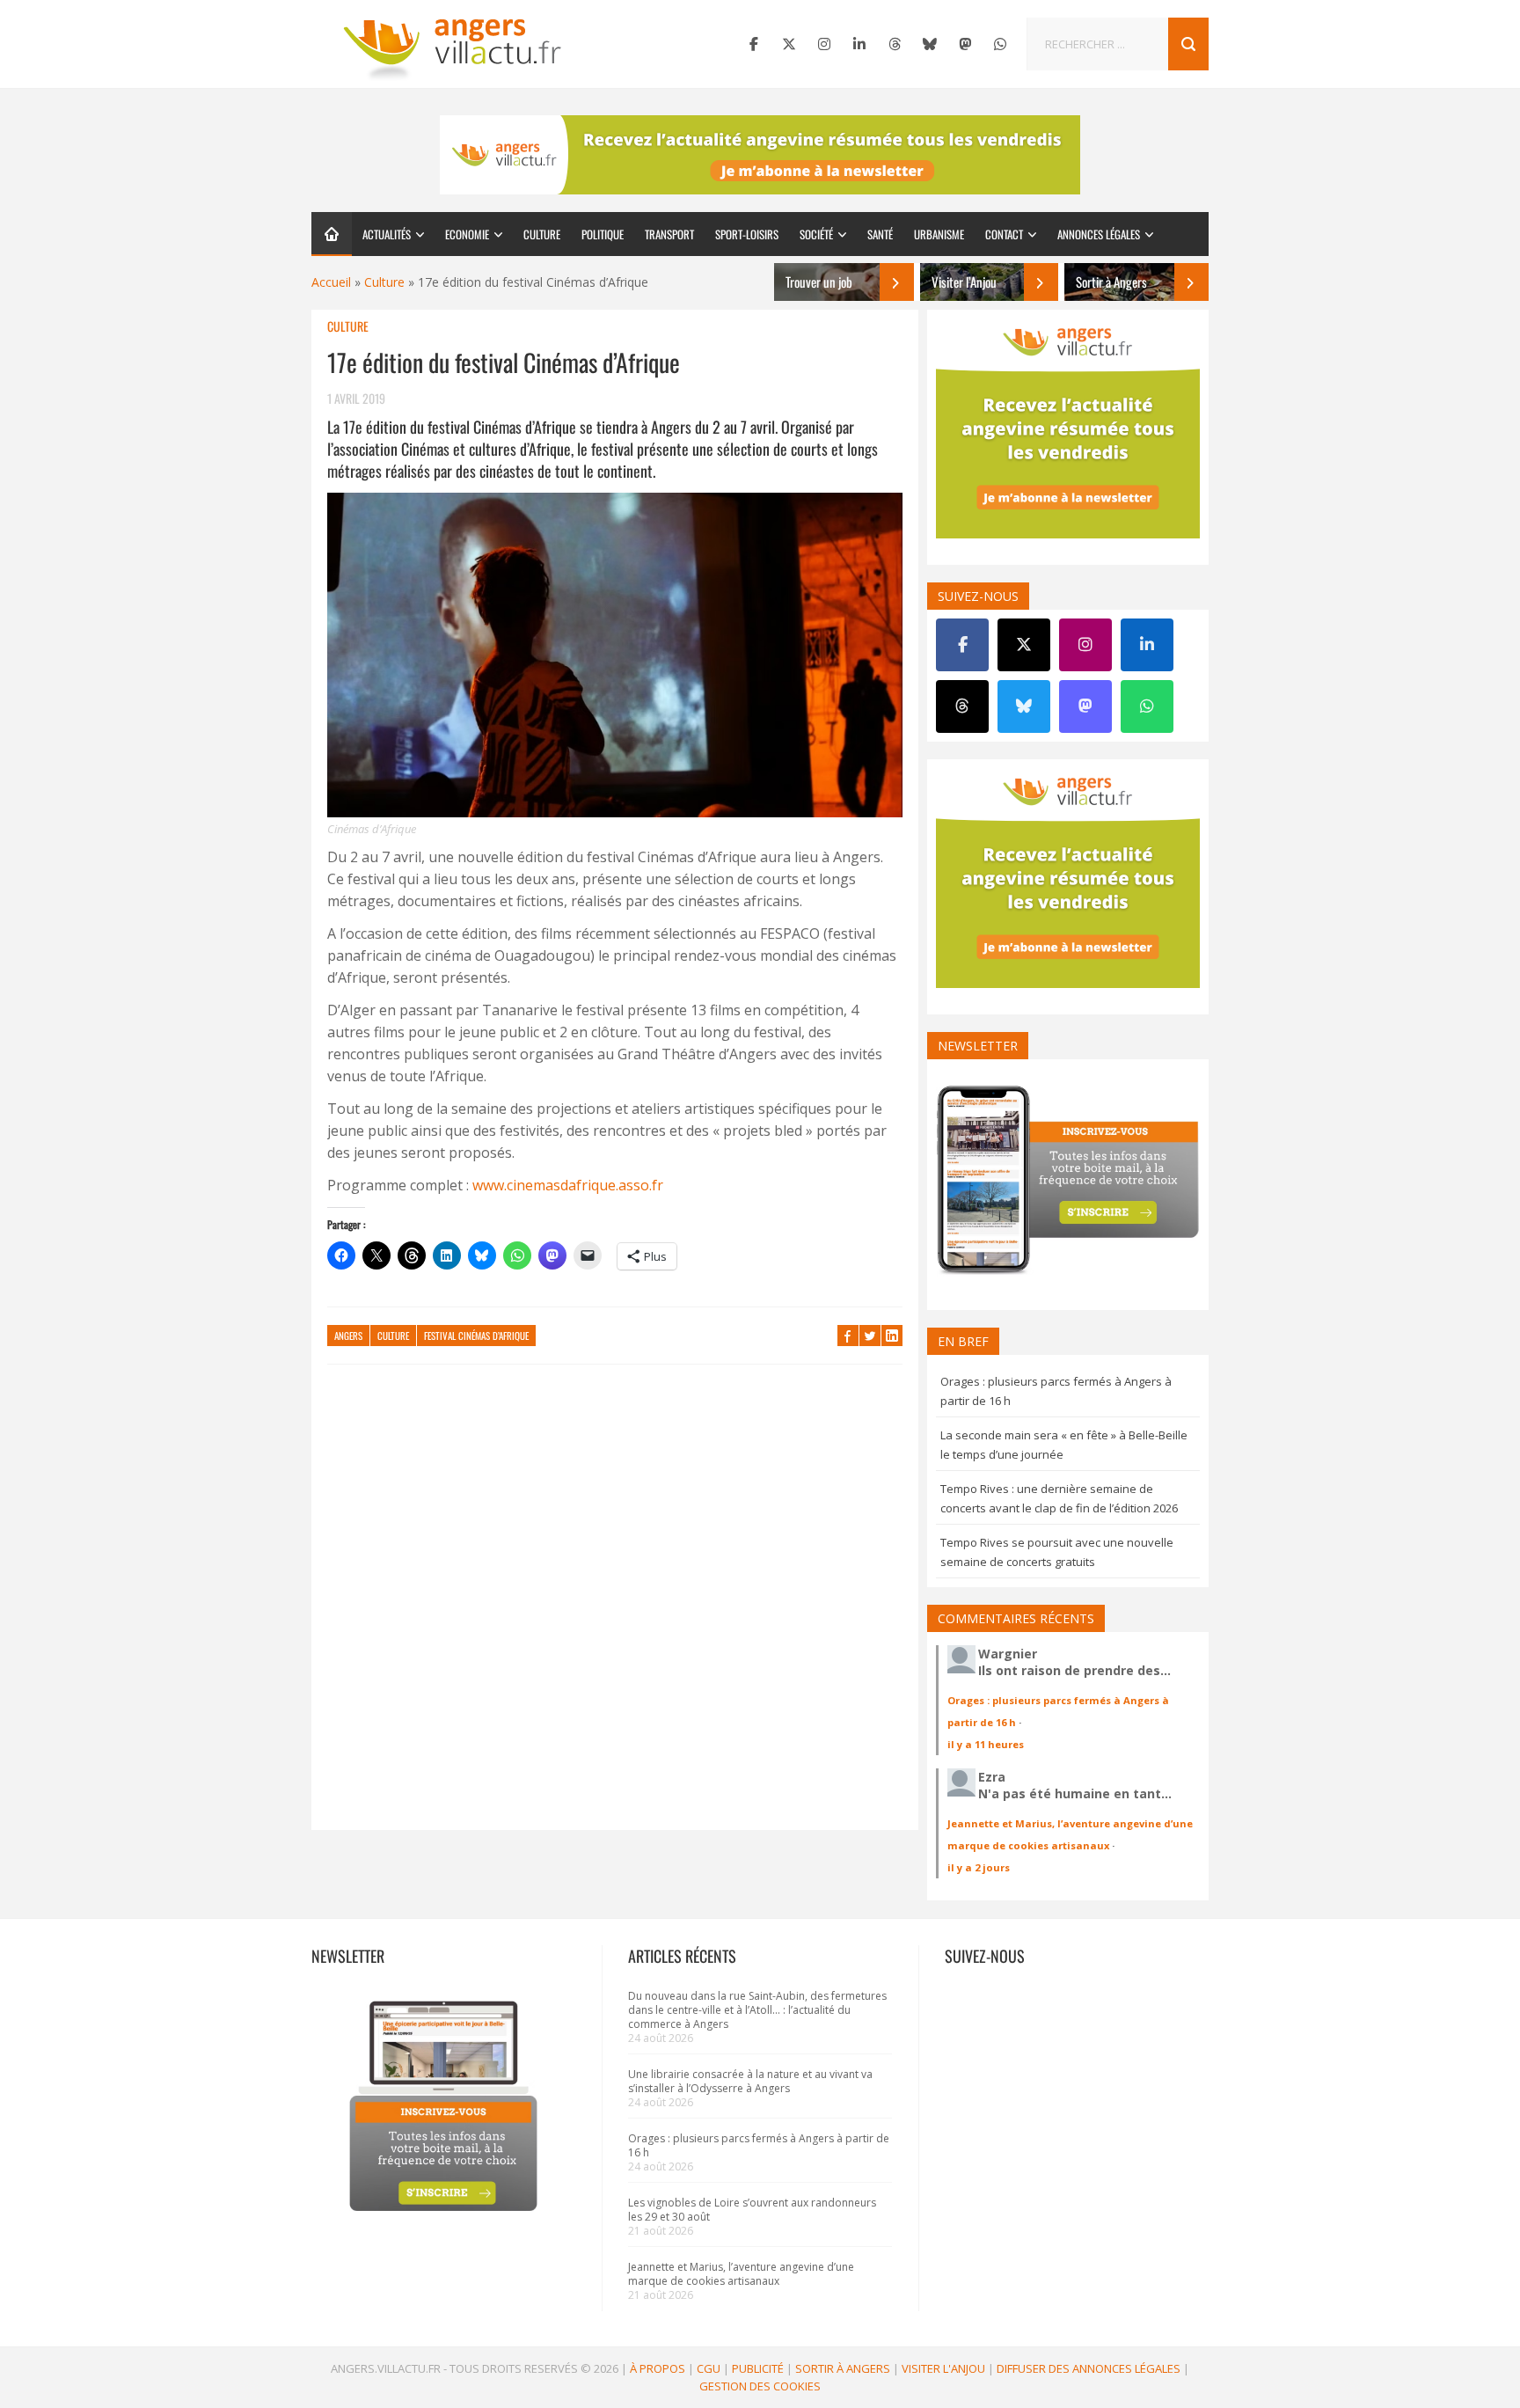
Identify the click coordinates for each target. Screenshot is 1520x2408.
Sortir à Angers (843, 2368)
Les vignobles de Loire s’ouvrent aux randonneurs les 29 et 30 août (752, 2210)
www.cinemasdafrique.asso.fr (566, 1185)
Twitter (870, 1336)
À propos (658, 2368)
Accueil (331, 282)
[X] (789, 44)
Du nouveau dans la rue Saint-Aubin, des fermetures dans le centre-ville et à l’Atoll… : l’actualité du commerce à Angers (757, 2010)
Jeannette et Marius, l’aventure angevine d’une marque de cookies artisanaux (741, 2274)
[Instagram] (824, 44)
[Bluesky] (930, 44)
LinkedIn (892, 1336)
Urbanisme (939, 234)
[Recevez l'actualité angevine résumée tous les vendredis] (760, 155)
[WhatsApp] (1000, 44)
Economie (467, 234)
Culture (542, 234)
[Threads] (895, 44)
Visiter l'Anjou (943, 2368)
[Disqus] (615, 1606)
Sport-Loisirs (747, 234)
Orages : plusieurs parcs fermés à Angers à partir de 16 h (759, 2145)
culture (393, 1336)
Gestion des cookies (760, 2386)
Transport (669, 234)
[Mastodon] (965, 44)
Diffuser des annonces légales (1089, 2368)
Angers (348, 1336)
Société (816, 234)
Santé (880, 234)
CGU (709, 2368)
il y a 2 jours (979, 1867)
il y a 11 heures (986, 1744)
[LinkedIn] (859, 44)
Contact (1004, 234)
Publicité (758, 2368)
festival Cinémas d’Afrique (476, 1336)
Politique (603, 234)
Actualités (387, 234)
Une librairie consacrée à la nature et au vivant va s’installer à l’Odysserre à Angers (750, 2081)
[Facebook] (754, 44)
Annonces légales (1099, 234)
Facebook (848, 1336)
